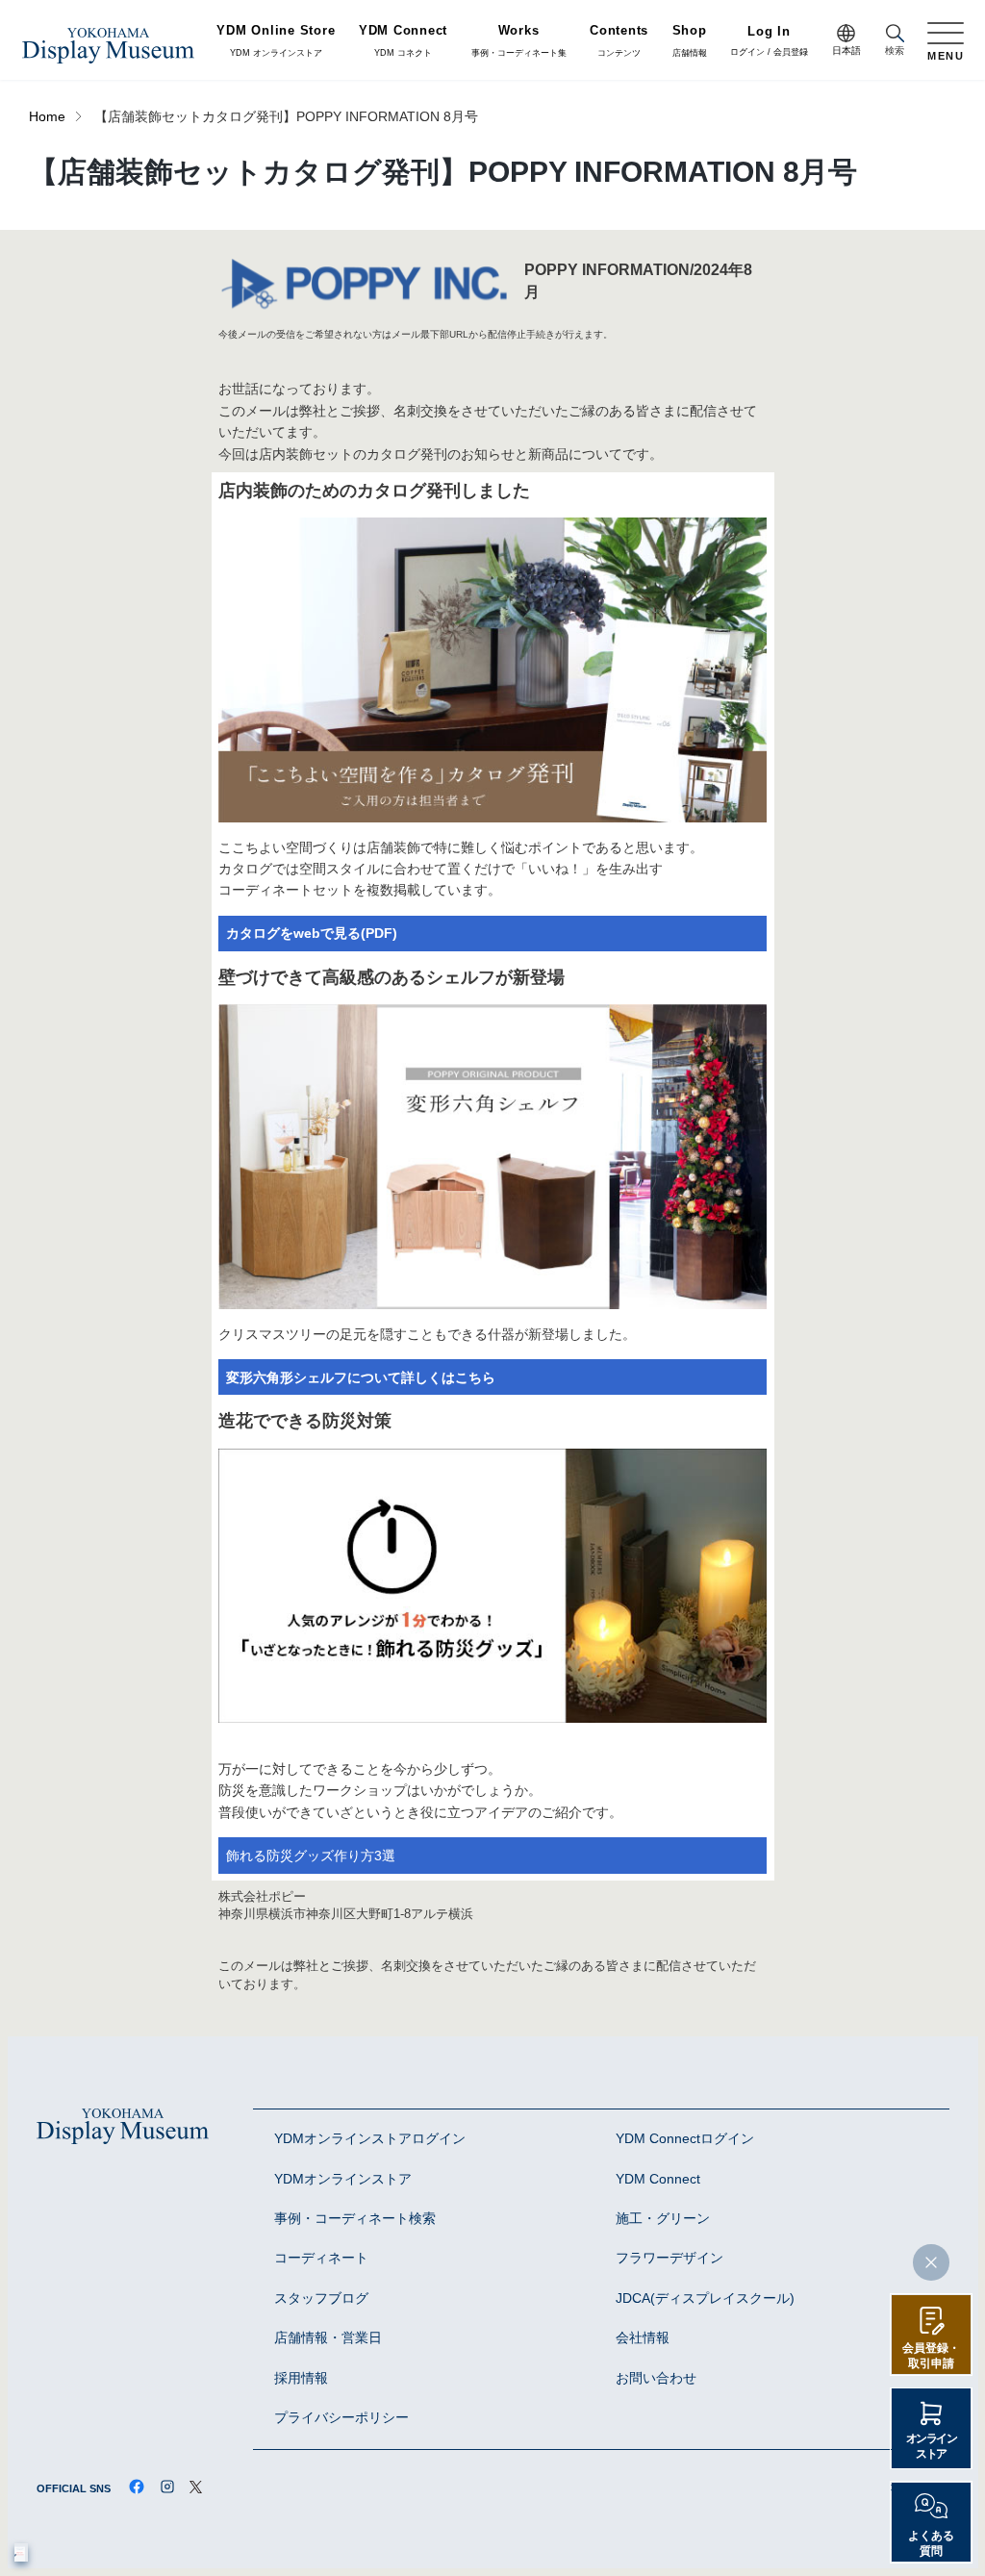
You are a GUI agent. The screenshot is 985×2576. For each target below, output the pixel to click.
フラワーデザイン (669, 2258)
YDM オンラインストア (276, 41)
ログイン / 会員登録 (769, 42)
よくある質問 (931, 2543)
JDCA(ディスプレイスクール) (705, 2298)
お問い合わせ (656, 2378)
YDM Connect (658, 2179)
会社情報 (643, 2338)
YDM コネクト (403, 41)
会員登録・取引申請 (931, 2356)
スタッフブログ (321, 2298)
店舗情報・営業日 (328, 2338)
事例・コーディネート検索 (355, 2219)
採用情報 (301, 2378)
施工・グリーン (663, 2219)
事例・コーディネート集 (519, 41)
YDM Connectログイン (685, 2139)
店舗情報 (690, 41)
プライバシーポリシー (341, 2418)
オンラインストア (932, 2446)
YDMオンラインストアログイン (370, 2139)
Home (47, 117)
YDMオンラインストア (343, 2179)
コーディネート (321, 2258)
